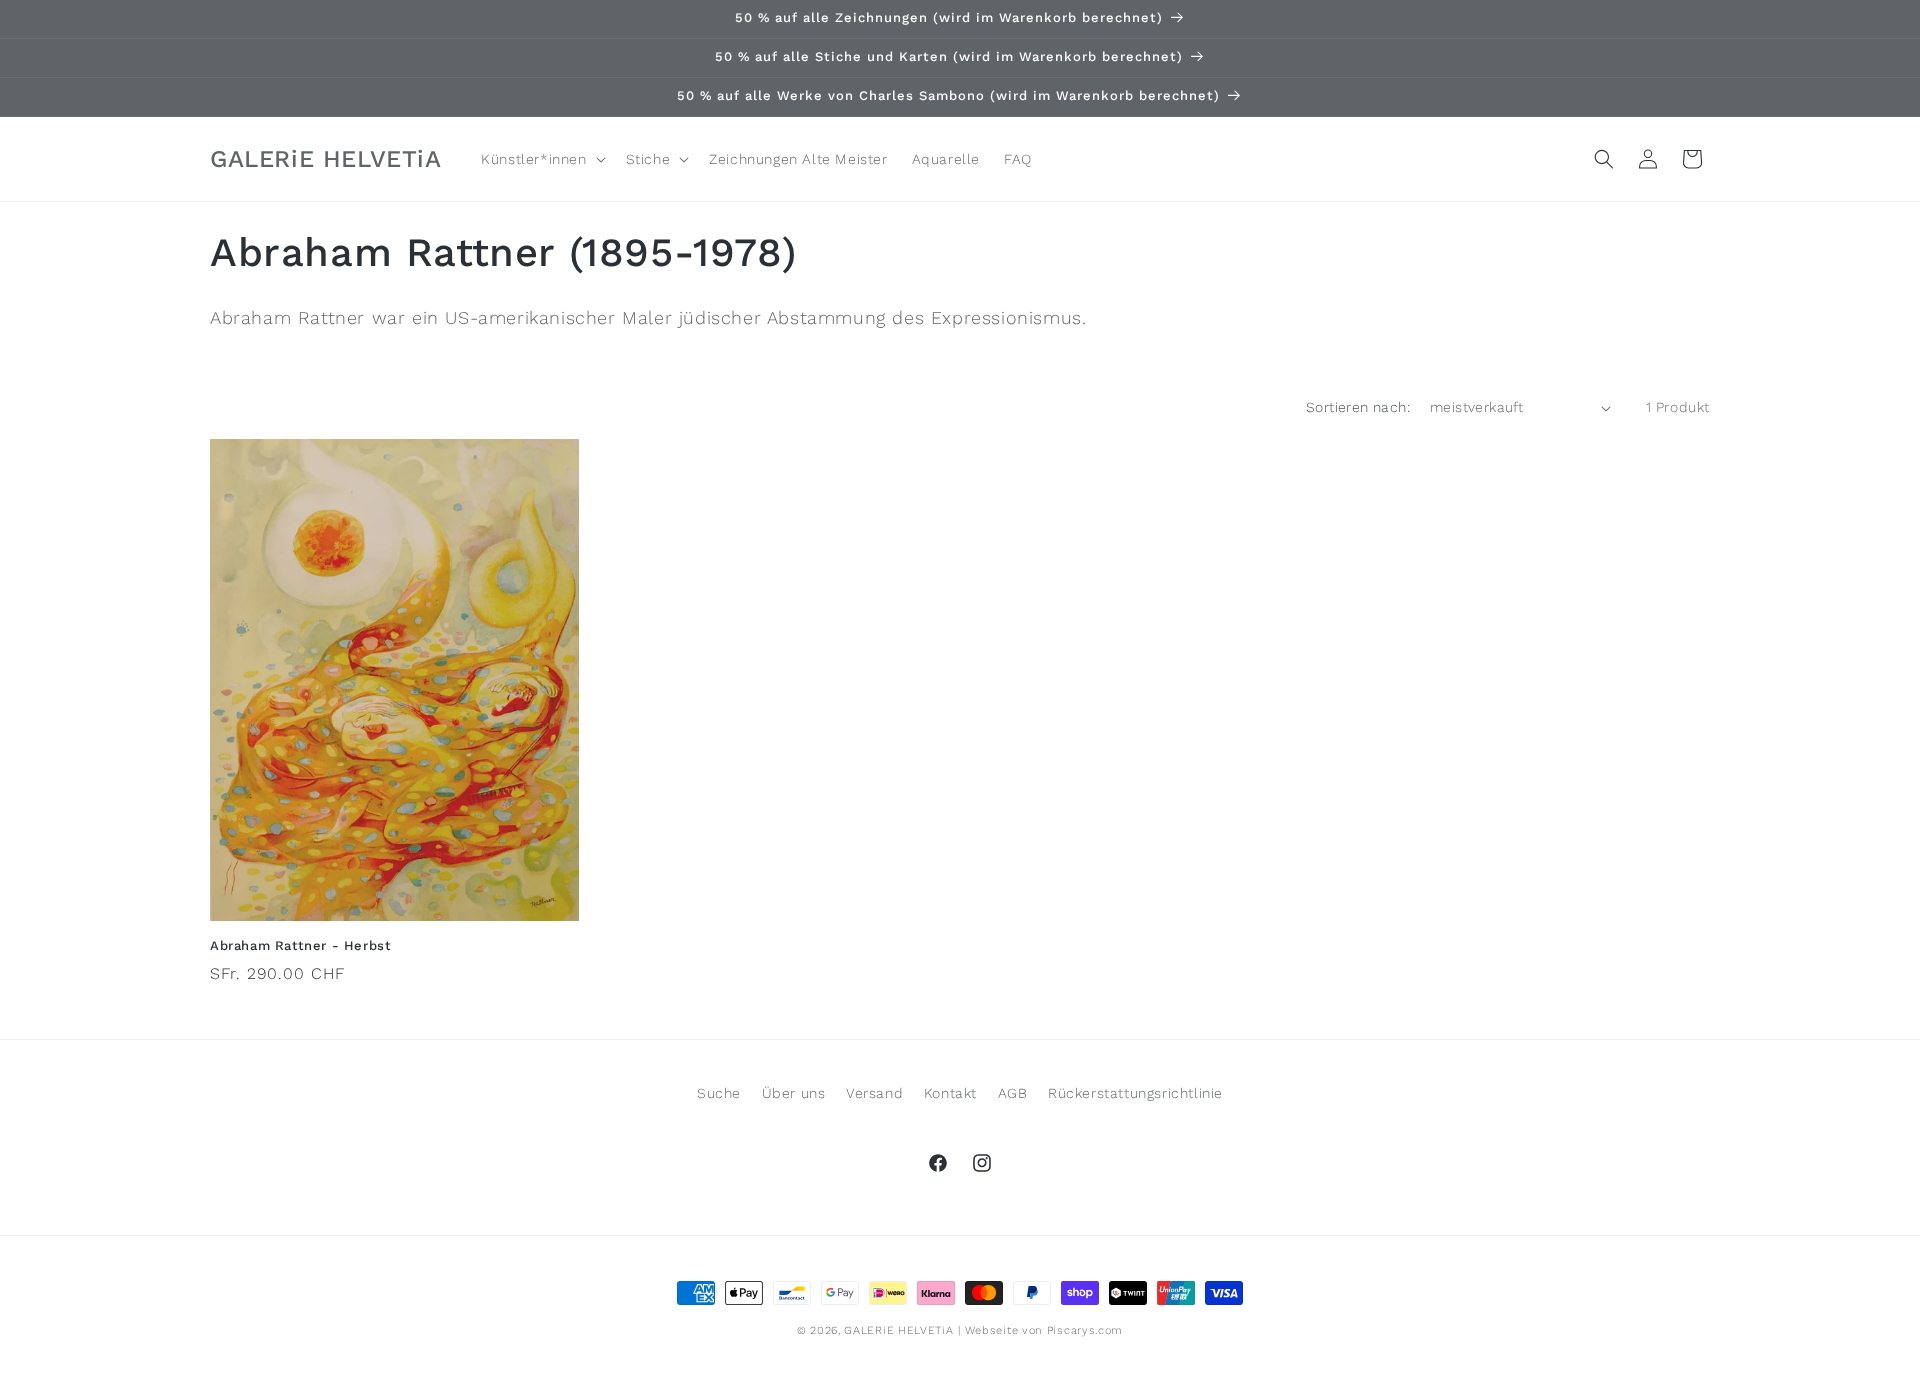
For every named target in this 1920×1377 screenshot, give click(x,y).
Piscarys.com (1085, 1330)
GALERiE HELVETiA (898, 1330)
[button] (541, 159)
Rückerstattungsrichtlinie (1135, 1093)
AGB (1013, 1093)
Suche (719, 1093)
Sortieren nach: (1358, 407)
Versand (874, 1093)
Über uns (794, 1093)
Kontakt (950, 1093)
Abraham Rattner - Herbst (300, 945)
